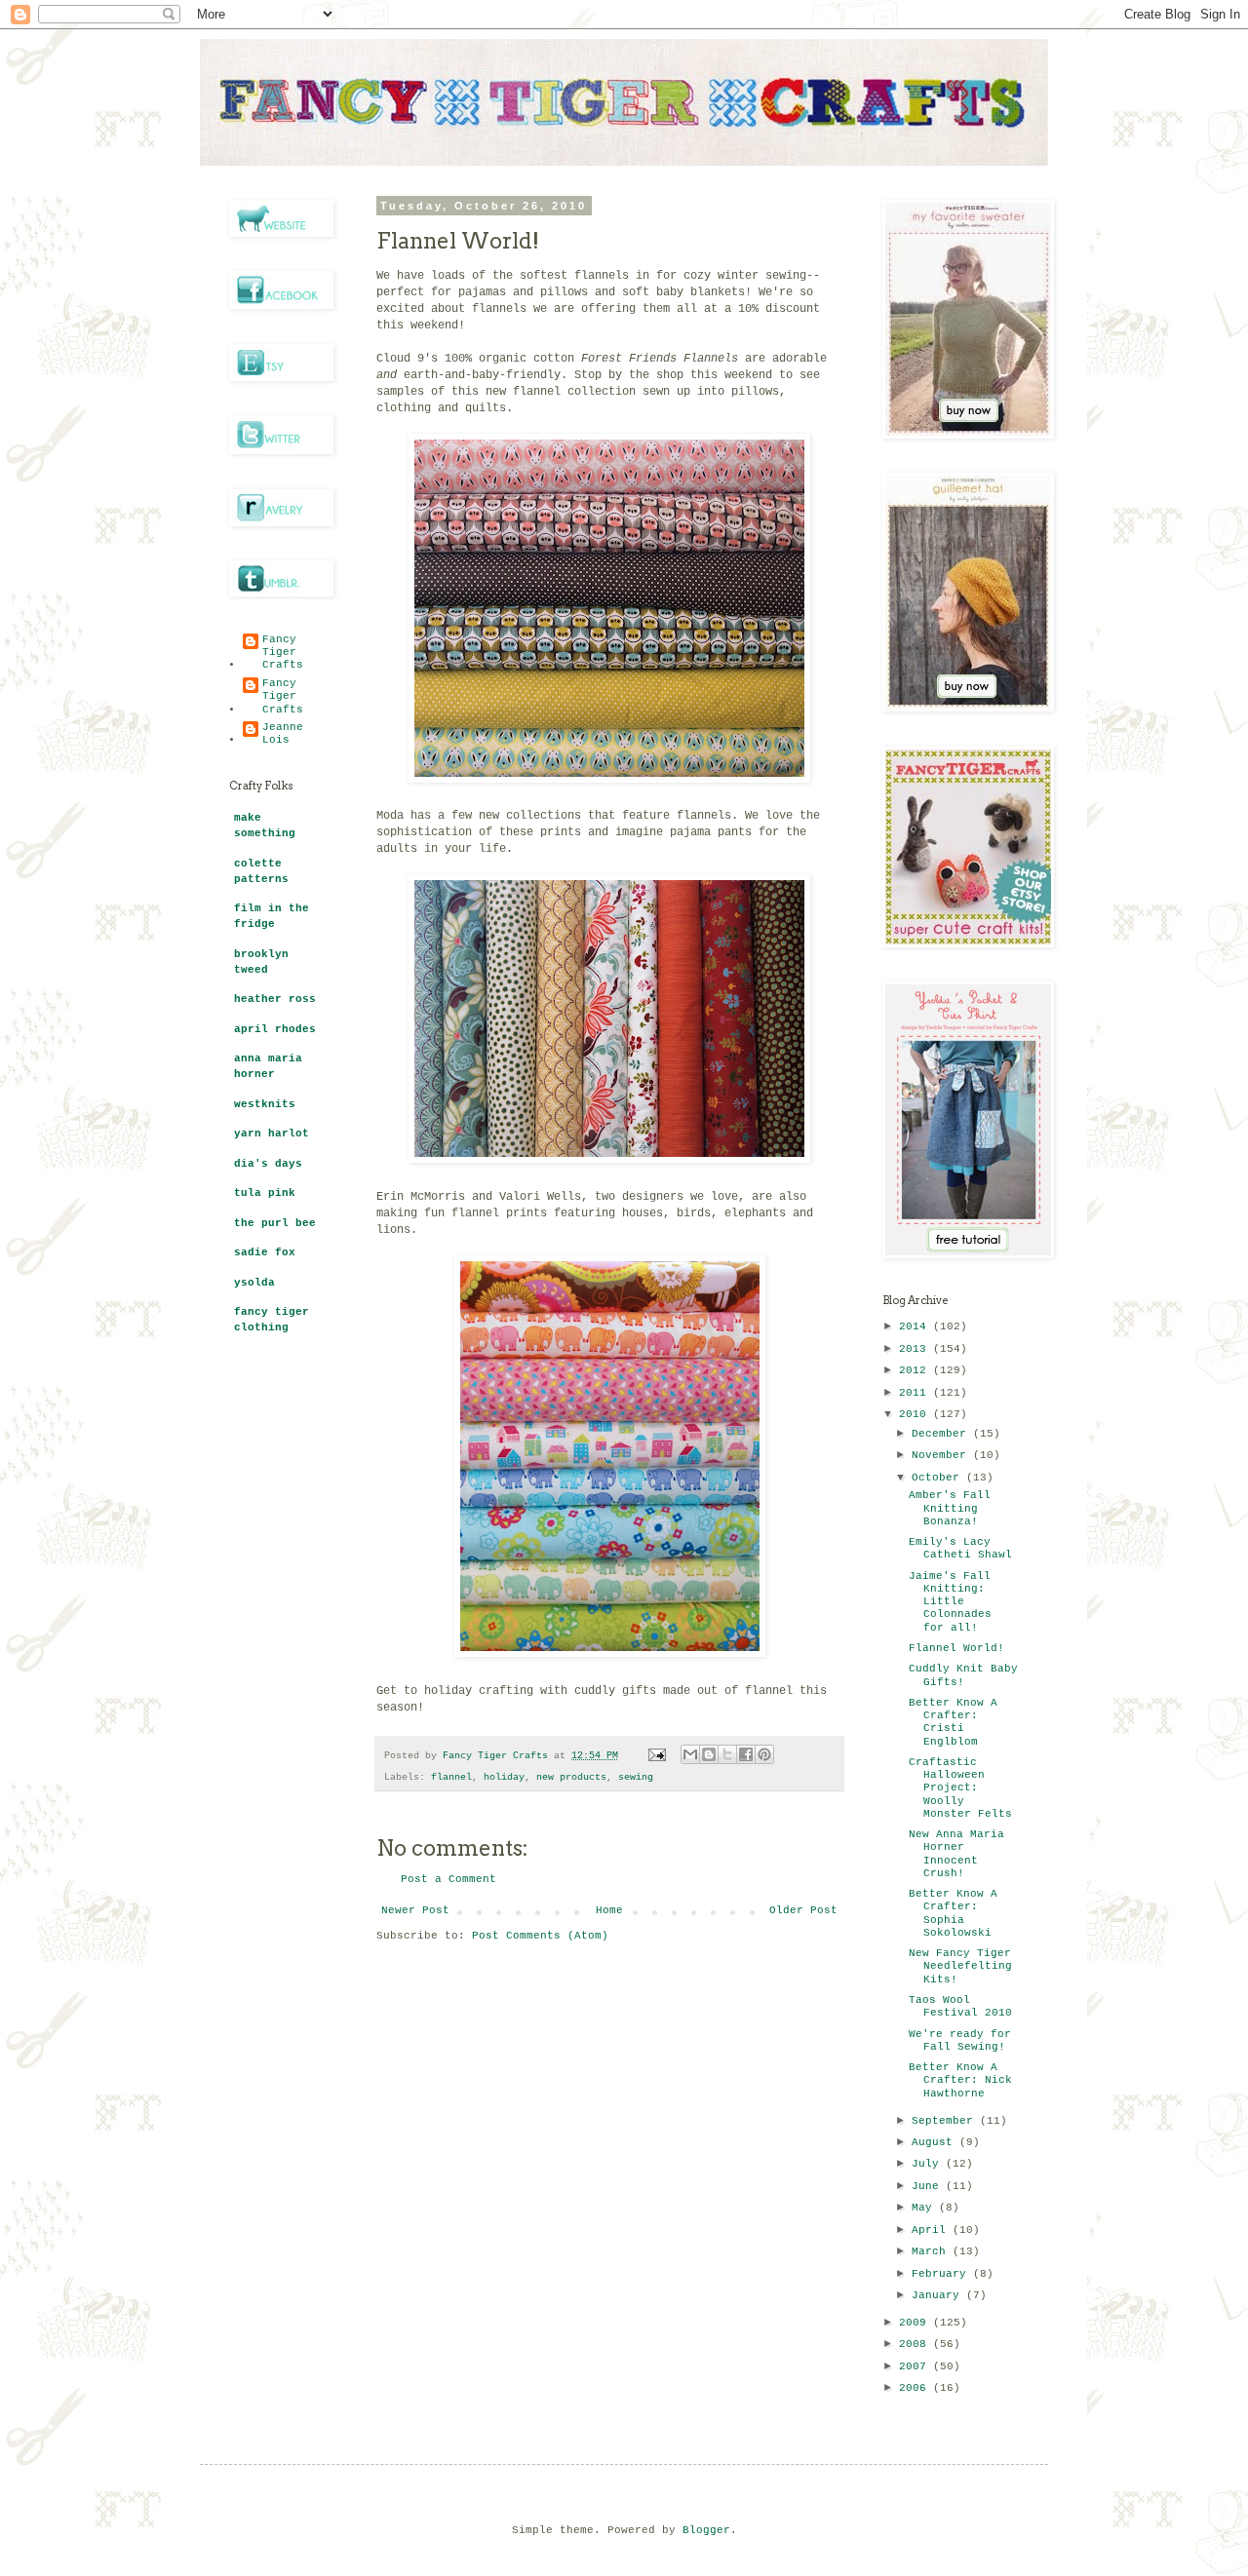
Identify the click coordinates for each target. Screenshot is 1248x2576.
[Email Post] (658, 1756)
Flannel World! (956, 1648)
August (936, 2142)
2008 (916, 2344)
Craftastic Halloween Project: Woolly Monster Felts (960, 1788)
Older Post (803, 1910)
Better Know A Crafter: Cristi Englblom (953, 1722)
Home (609, 1910)
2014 (916, 1326)
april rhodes (275, 1029)
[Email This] (690, 1754)
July (929, 2164)
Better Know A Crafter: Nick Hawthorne (960, 2080)
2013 (916, 1349)
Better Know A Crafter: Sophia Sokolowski (953, 1913)
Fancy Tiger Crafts (283, 652)
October (939, 1478)
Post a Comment (448, 1879)
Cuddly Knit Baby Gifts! (963, 1675)
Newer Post (415, 1910)
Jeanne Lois (283, 733)
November (942, 1455)
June (929, 2186)
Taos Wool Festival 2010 (960, 2006)
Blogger (706, 2530)
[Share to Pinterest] (764, 1754)
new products (571, 1777)
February (942, 2274)
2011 (916, 1393)
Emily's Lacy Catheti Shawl (960, 1548)
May (925, 2208)
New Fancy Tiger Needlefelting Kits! (960, 1966)
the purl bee (275, 1223)
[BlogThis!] (709, 1754)
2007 (916, 2366)
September (946, 2121)
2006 (916, 2388)
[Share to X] (727, 1754)
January (939, 2295)
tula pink (265, 1193)
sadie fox (265, 1252)
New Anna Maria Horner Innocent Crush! (956, 1854)
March (932, 2251)
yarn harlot (272, 1134)
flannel (451, 1777)
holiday (504, 1777)
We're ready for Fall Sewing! (960, 2040)
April (932, 2230)
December (942, 1434)
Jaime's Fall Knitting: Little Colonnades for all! (950, 1602)
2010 (916, 1414)
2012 (916, 1370)
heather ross (275, 999)
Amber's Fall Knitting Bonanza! (950, 1508)
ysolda (254, 1283)
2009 (916, 2323)
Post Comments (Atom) (540, 1936)
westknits (265, 1104)
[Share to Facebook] (746, 1754)
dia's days (268, 1164)
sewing (636, 1777)
